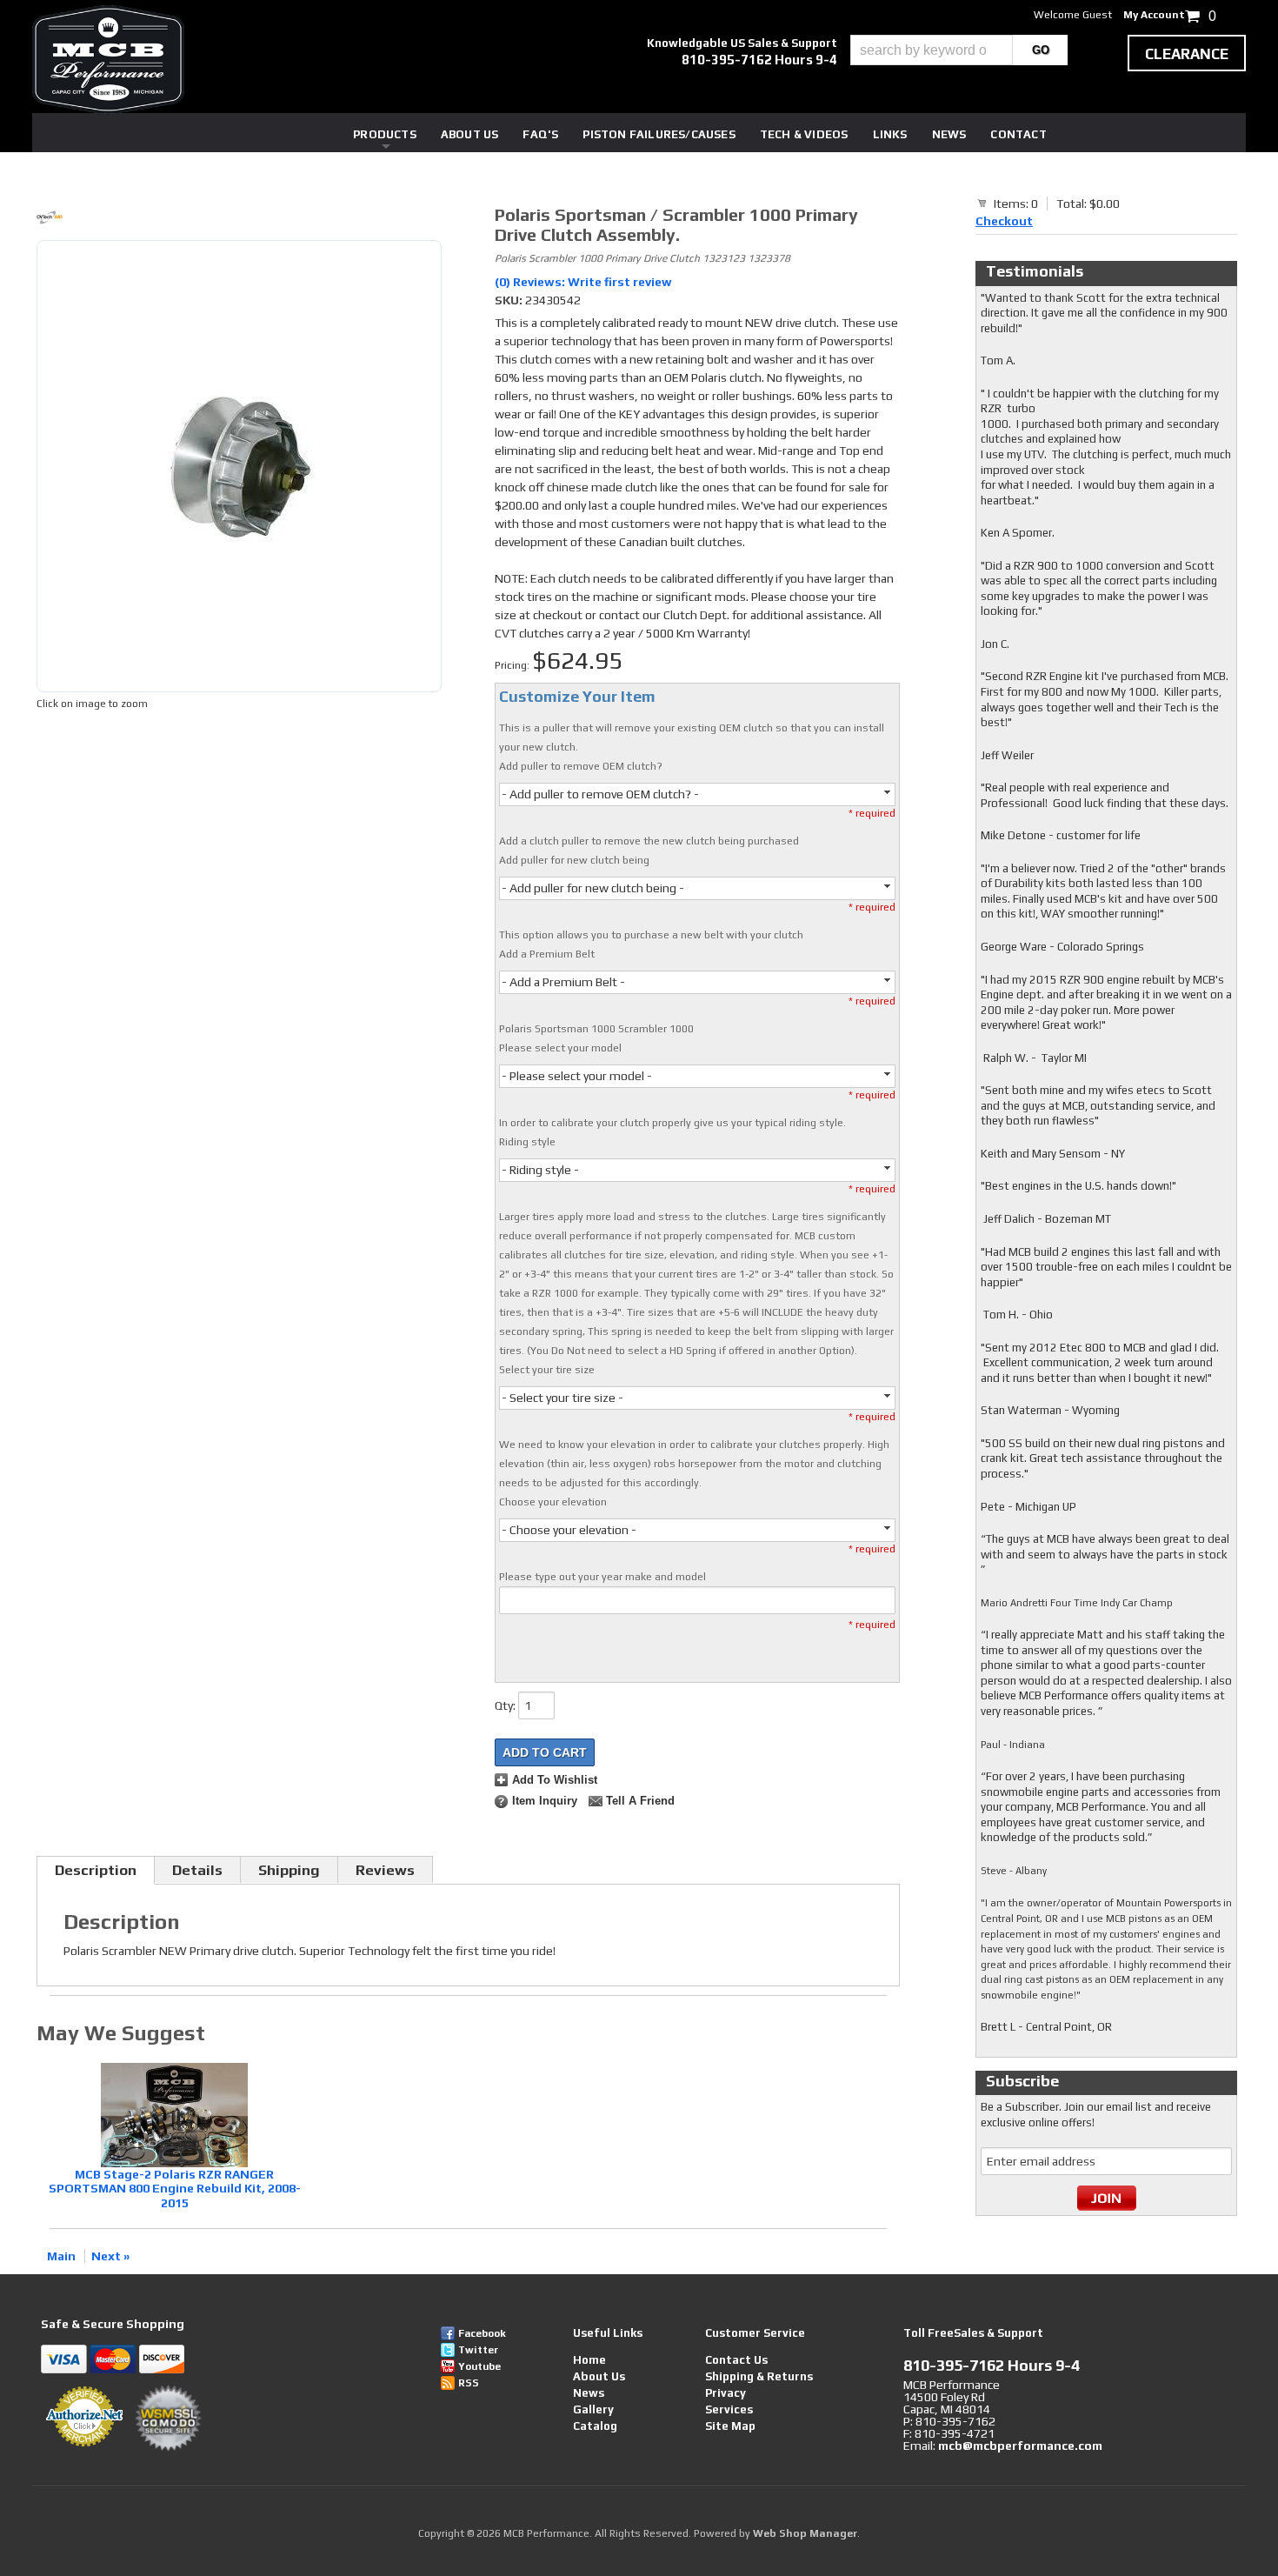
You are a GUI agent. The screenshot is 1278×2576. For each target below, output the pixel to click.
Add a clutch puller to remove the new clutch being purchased (649, 841)
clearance (1187, 54)
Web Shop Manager (805, 2533)
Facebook (482, 2333)
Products (385, 134)
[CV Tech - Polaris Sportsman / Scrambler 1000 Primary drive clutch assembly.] (239, 220)
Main (61, 2256)
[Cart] (982, 203)
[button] (959, 50)
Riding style (527, 1142)
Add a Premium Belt (547, 954)
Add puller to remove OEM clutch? (581, 766)
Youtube (479, 2366)
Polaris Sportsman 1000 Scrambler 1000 (596, 1029)
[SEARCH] (1040, 50)
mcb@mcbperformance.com (1020, 2446)
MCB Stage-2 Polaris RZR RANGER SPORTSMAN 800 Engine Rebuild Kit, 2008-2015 (175, 2189)
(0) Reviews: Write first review (583, 282)
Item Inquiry (545, 1801)
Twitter (478, 2350)
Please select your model (560, 1048)
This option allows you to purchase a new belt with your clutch (651, 935)
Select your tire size (547, 1370)
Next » (110, 2256)
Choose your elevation (553, 1502)
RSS (469, 2383)
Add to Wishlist (555, 1780)
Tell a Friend (640, 1801)
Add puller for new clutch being (574, 860)
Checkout (1004, 221)
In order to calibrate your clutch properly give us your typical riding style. (672, 1123)
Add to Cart (545, 1752)
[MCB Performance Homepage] (108, 60)
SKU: (510, 300)
